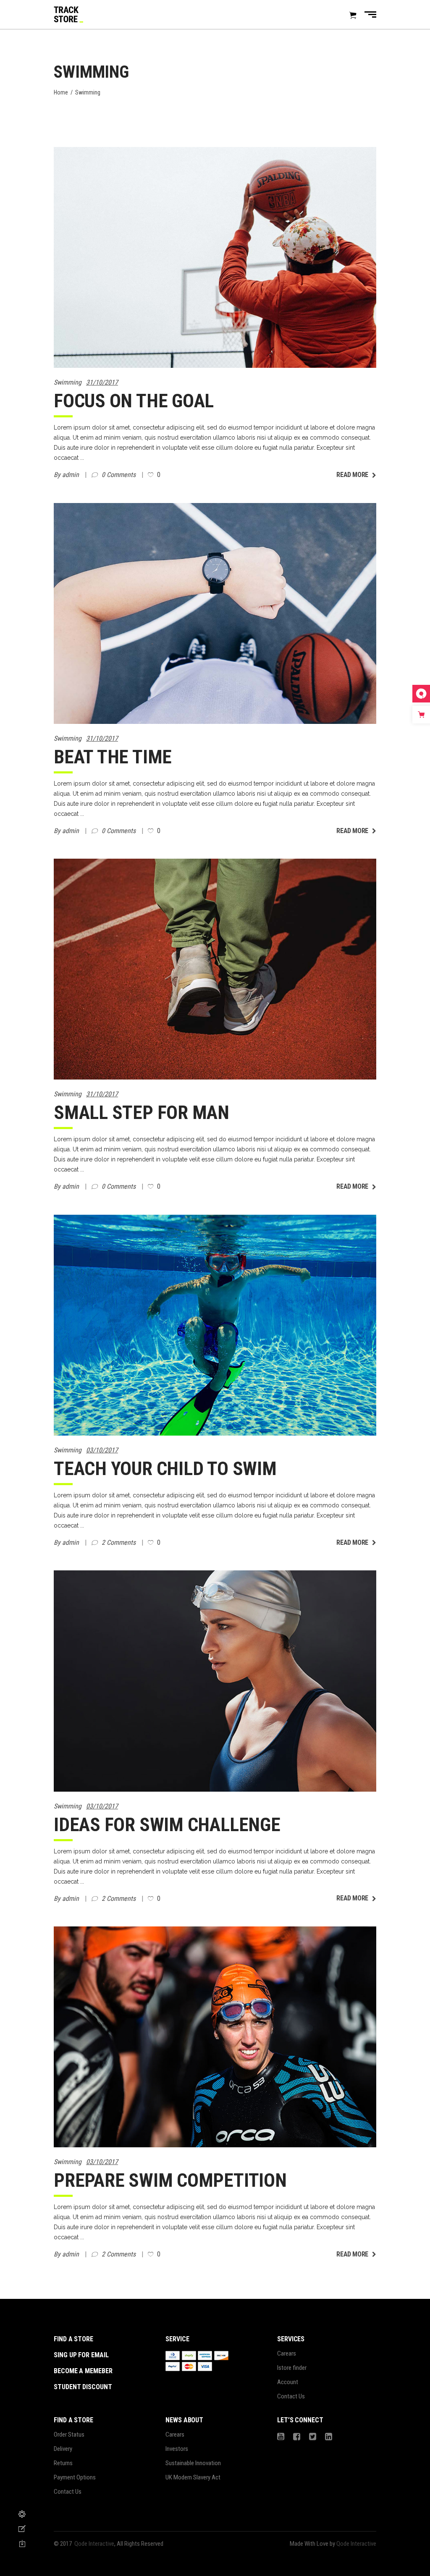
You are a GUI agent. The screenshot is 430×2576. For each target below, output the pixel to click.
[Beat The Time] (215, 613)
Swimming (68, 382)
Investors (177, 2449)
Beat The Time (113, 757)
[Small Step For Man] (215, 969)
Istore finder (292, 2368)
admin (71, 475)
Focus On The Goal (134, 401)
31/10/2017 (102, 382)
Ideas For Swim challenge (167, 1825)
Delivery (63, 2449)
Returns (63, 2463)
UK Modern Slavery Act (193, 2477)
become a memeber (83, 2371)
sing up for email (81, 2355)
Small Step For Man (142, 1112)
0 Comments (119, 475)
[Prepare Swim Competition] (215, 2037)
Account (288, 2382)
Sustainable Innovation (193, 2463)
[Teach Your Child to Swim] (215, 1325)
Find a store (73, 2339)
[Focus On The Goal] (215, 257)
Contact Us (291, 2396)
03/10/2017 (102, 1450)
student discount (83, 2387)
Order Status (69, 2434)
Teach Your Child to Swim (165, 1469)
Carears (287, 2353)
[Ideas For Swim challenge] (215, 1681)
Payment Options (75, 2477)
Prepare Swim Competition (170, 2180)
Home (61, 92)
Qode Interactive (94, 2544)
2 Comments (119, 1542)
